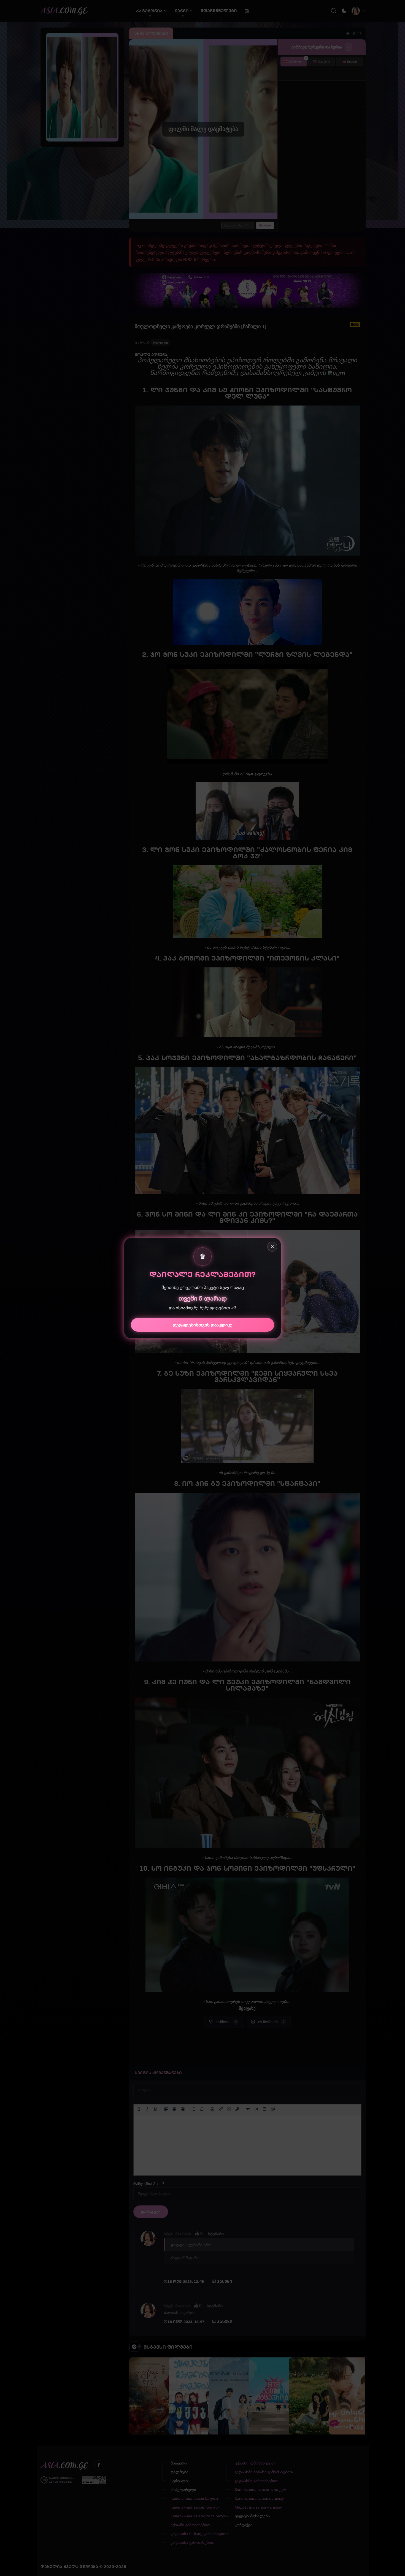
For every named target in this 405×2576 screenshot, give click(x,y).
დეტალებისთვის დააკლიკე (203, 1324)
